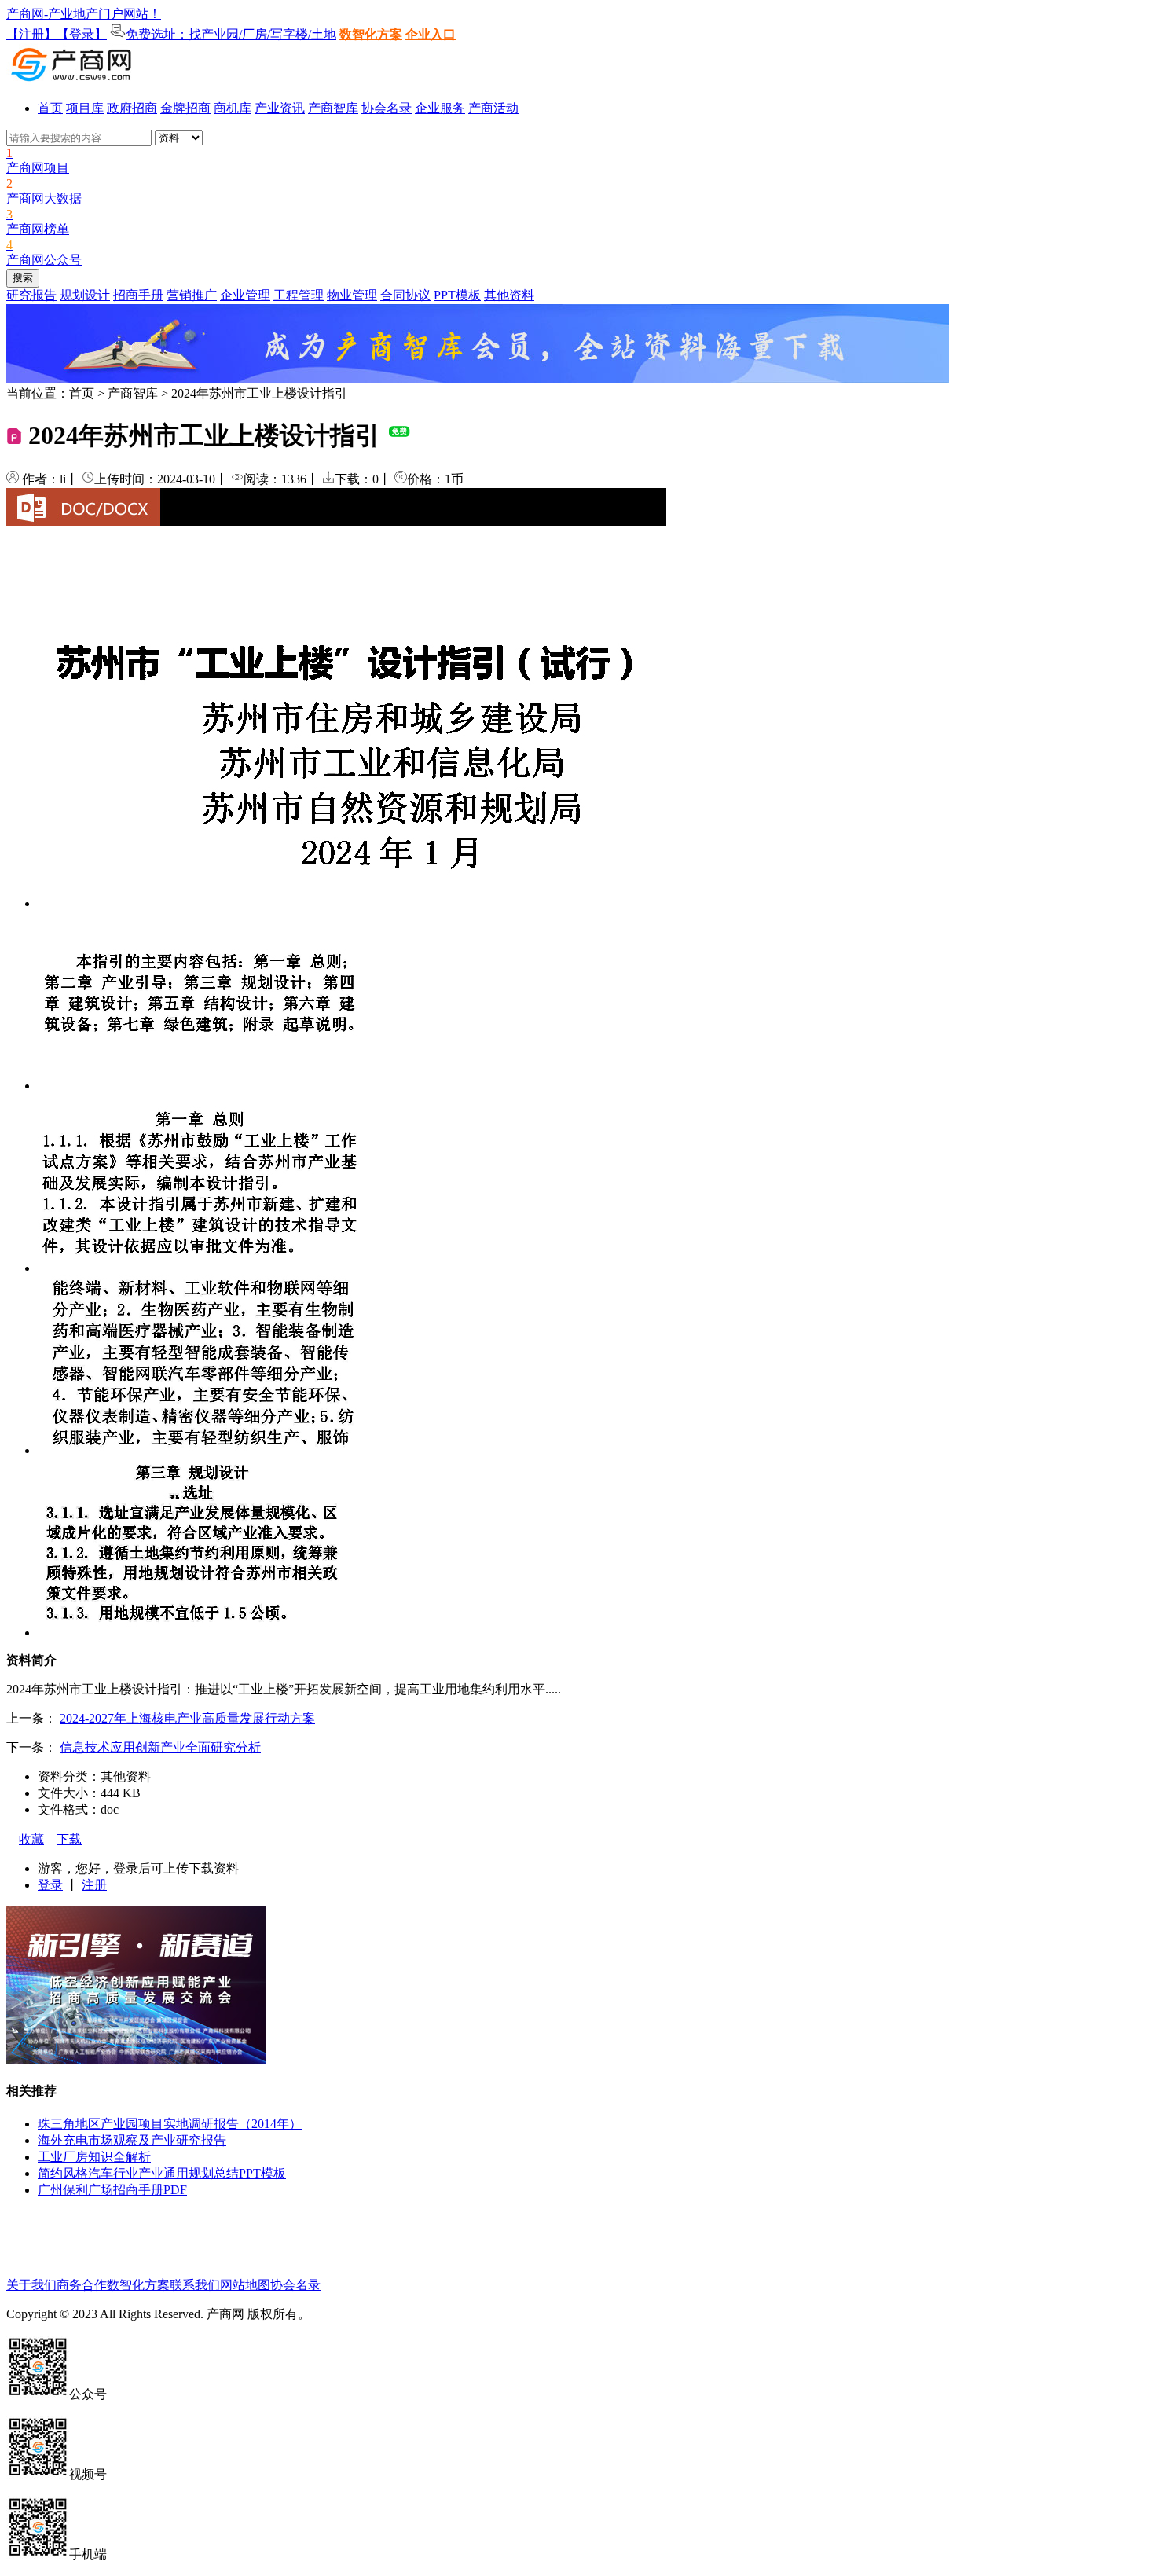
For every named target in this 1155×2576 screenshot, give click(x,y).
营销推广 (192, 295)
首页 (50, 108)
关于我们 (31, 2285)
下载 (69, 1839)
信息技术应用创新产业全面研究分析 (160, 1747)
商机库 (233, 108)
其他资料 (509, 295)
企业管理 (245, 295)
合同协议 (405, 295)
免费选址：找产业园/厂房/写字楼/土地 (231, 34)
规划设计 (85, 295)
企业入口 (431, 34)
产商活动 (493, 108)
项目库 (85, 108)
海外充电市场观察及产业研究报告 (132, 2140)
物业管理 (352, 295)
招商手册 (138, 295)
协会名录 (387, 108)
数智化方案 (371, 34)
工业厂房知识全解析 (94, 2157)
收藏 (31, 1839)
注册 (94, 1885)
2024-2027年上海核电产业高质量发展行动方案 (187, 1718)
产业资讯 (280, 108)
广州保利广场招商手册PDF (112, 2190)
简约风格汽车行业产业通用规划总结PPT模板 (162, 2173)
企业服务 (440, 108)
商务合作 (82, 2285)
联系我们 (195, 2285)
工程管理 (299, 295)
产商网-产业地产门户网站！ (84, 14)
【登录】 (82, 34)
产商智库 (333, 108)
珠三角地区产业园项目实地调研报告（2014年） (170, 2124)
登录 (50, 1885)
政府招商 (132, 108)
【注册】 (31, 34)
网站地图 (245, 2285)
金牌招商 (185, 108)
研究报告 (31, 295)
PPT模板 (457, 295)
